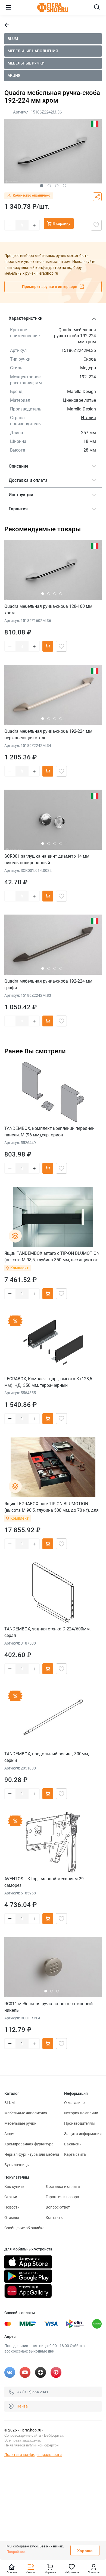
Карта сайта (75, 2154)
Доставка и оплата (63, 2186)
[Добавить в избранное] (96, 225)
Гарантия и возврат (63, 2197)
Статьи (11, 2197)
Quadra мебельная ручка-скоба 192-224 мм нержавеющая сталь (48, 735)
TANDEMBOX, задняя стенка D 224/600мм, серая (47, 1632)
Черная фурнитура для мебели (32, 2154)
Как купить (14, 2186)
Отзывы (12, 2218)
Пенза (22, 2406)
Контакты (55, 2218)
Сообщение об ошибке (24, 2228)
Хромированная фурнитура (29, 2144)
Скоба (90, 359)
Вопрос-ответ (58, 2207)
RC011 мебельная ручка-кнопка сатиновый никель (49, 2007)
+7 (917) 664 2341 (33, 2392)
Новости (12, 2207)
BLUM (13, 39)
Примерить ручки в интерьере (50, 287)
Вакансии (73, 2144)
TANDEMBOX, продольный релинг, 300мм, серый (47, 1757)
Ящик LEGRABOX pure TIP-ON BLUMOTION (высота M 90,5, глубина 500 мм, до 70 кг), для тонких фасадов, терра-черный (52, 1507)
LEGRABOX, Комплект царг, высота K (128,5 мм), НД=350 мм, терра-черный (48, 1382)
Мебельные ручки (26, 63)
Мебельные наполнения (33, 51)
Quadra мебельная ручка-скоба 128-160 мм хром (48, 610)
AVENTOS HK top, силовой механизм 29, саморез (44, 1882)
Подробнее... (17, 2552)
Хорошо (85, 2551)
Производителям (79, 2123)
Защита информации (83, 2134)
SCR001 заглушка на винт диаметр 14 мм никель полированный (47, 859)
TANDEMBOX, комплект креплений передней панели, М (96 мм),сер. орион (49, 1132)
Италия (88, 418)
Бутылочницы (17, 2165)
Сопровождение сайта (23, 2435)
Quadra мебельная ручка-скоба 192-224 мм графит (48, 984)
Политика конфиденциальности (33, 2455)
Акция (14, 75)
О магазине (74, 2103)
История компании (81, 2113)
